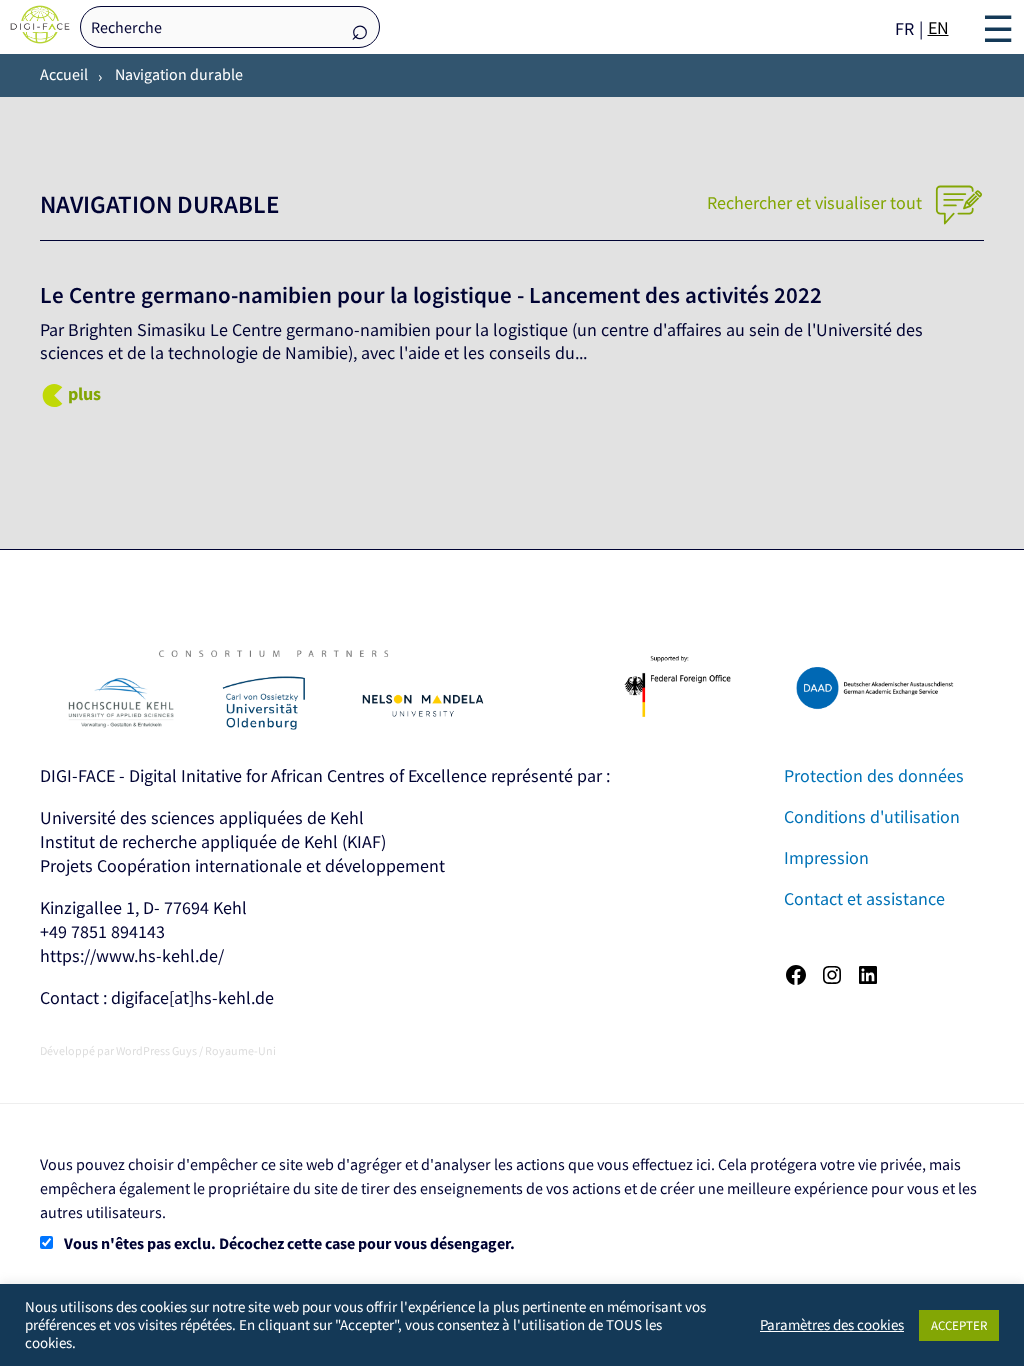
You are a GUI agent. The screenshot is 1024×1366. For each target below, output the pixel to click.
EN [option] (938, 27)
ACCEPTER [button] (959, 1325)
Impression (826, 857)
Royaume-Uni (240, 1050)
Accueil (64, 74)
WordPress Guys (156, 1050)
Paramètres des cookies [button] (832, 1325)
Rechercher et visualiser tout (816, 202)
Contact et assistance (864, 898)
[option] (938, 28)
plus (84, 393)
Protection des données (874, 775)
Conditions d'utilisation (872, 816)
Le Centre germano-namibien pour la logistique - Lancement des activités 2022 (431, 295)
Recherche (360, 28)
